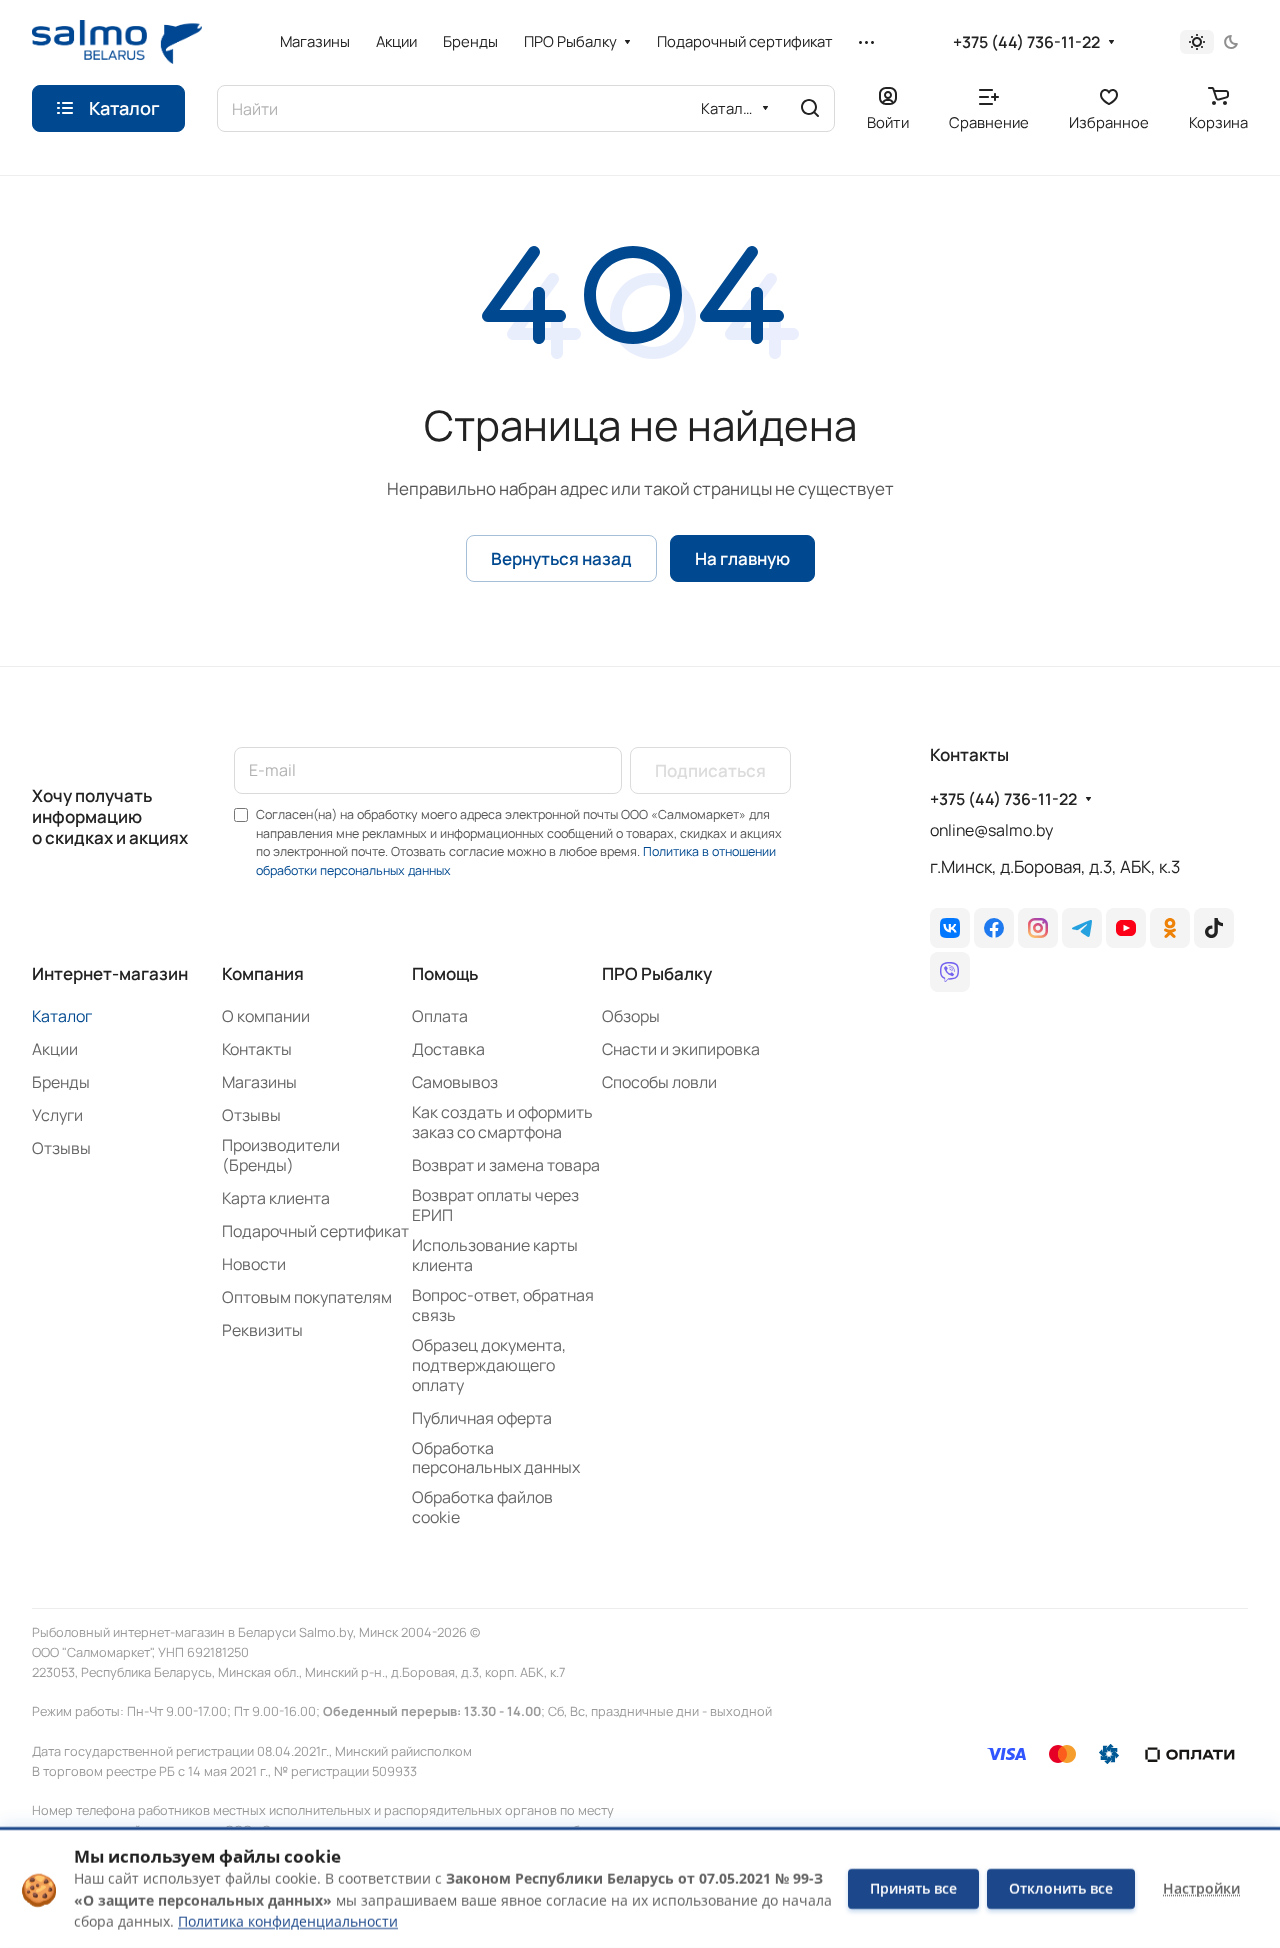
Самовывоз (455, 1082)
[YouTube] (1126, 928)
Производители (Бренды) (281, 1155)
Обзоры (631, 1016)
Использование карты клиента (495, 1255)
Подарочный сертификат (315, 1231)
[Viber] (950, 972)
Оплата (440, 1016)
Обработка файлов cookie (482, 1507)
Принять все (913, 1888)
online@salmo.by (991, 830)
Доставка (448, 1049)
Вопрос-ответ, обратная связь (503, 1305)
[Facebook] (994, 928)
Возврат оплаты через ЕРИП (495, 1205)
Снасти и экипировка (681, 1049)
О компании (266, 1016)
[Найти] (810, 108)
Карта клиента (276, 1198)
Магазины (259, 1082)
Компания (263, 973)
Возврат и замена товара (506, 1165)
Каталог (62, 1016)
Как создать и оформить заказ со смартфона (502, 1122)
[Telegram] (1082, 928)
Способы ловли (659, 1082)
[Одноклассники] (1170, 928)
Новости (254, 1264)
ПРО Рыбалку (657, 973)
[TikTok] (1214, 928)
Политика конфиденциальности (288, 1921)
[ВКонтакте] (950, 928)
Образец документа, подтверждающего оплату (489, 1365)
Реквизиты (262, 1330)
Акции (55, 1049)
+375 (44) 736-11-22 (1026, 42)
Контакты (257, 1049)
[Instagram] (1038, 928)
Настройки (1201, 1888)
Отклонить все (1061, 1888)
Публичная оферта (482, 1418)
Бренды (61, 1082)
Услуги (57, 1115)
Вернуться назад (561, 558)
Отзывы (61, 1148)
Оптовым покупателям (307, 1297)
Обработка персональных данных (496, 1458)
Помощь (445, 973)
